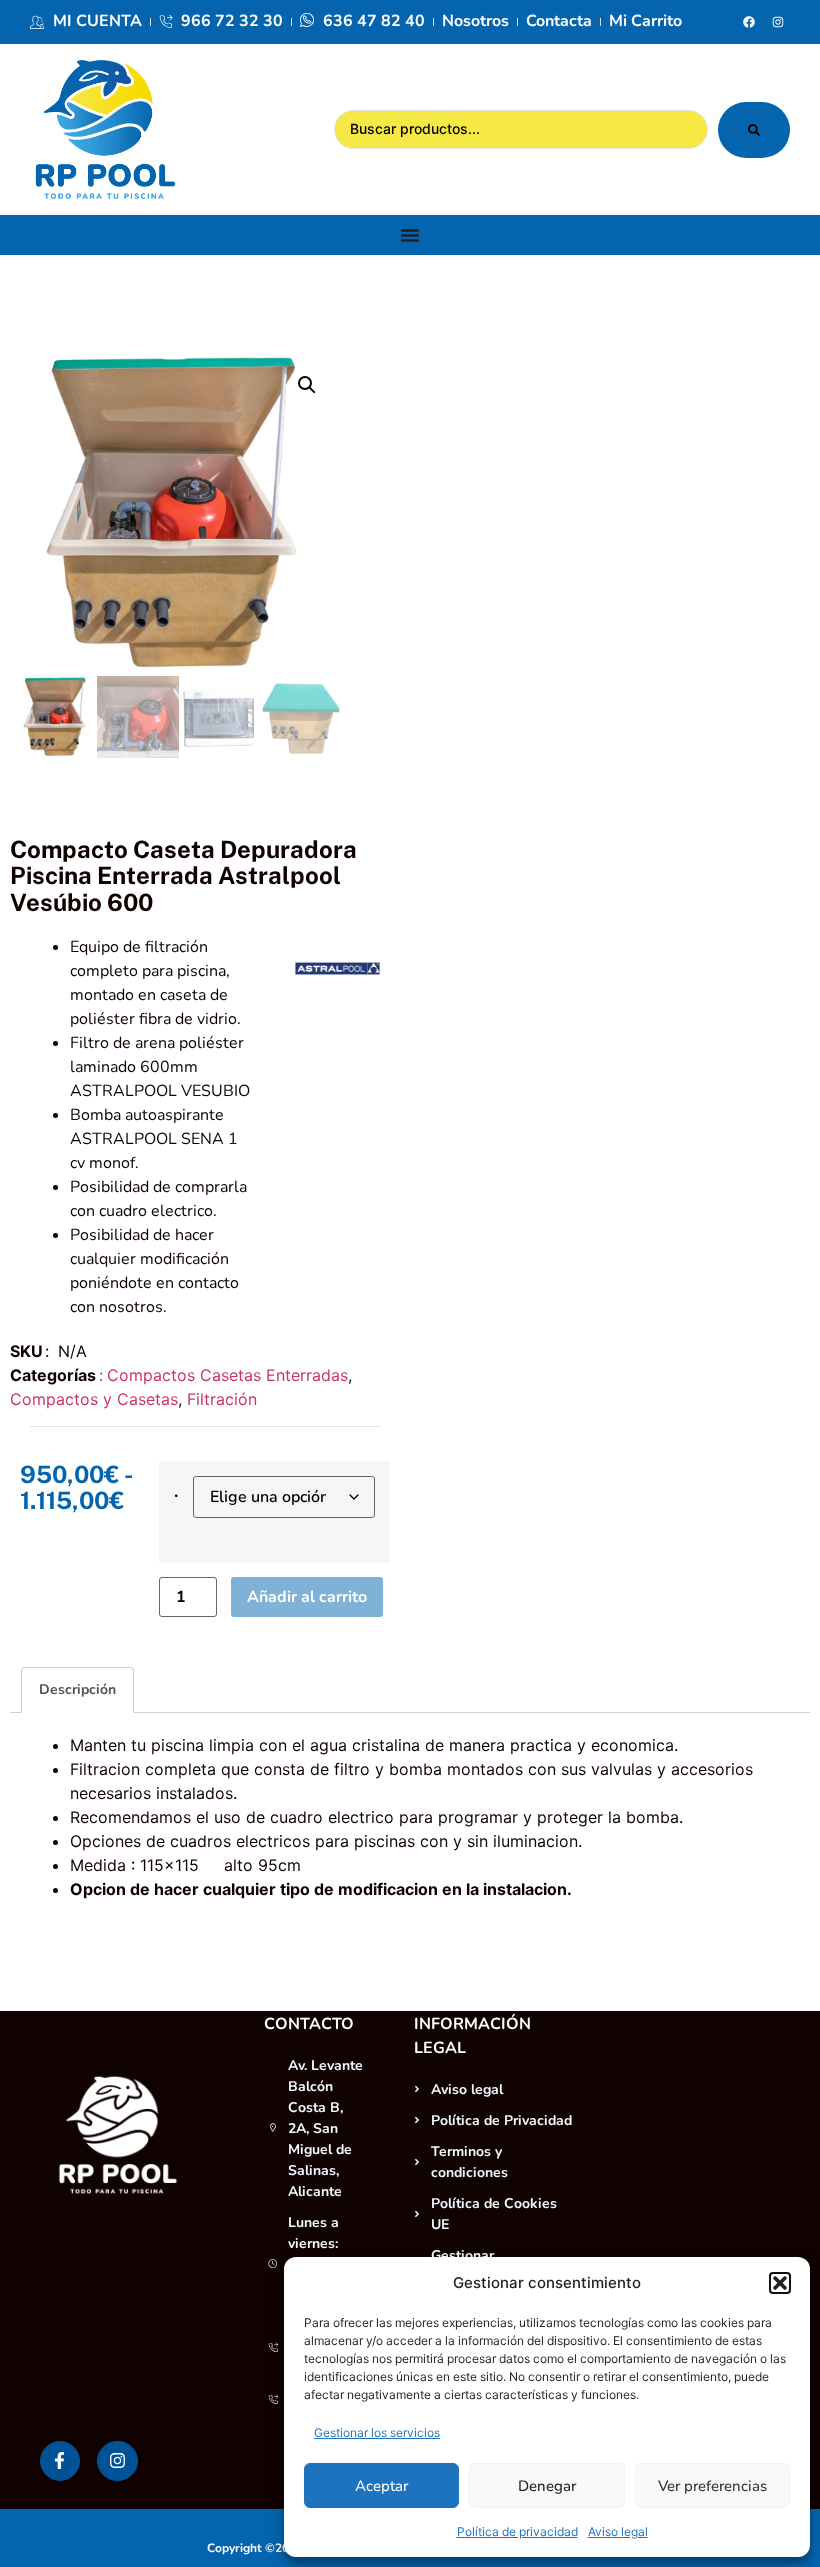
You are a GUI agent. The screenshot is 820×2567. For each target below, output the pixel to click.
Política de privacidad (517, 2531)
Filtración (222, 1399)
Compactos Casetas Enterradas (227, 1375)
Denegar (547, 2486)
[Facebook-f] (60, 2461)
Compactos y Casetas (94, 1399)
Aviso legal (618, 2531)
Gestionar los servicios (377, 2432)
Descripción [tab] (77, 1689)
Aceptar (381, 2486)
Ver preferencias (712, 2486)
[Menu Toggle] (410, 235)
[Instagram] (778, 22)
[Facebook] (749, 22)
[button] (780, 2283)
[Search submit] (754, 130)
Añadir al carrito (307, 1597)
